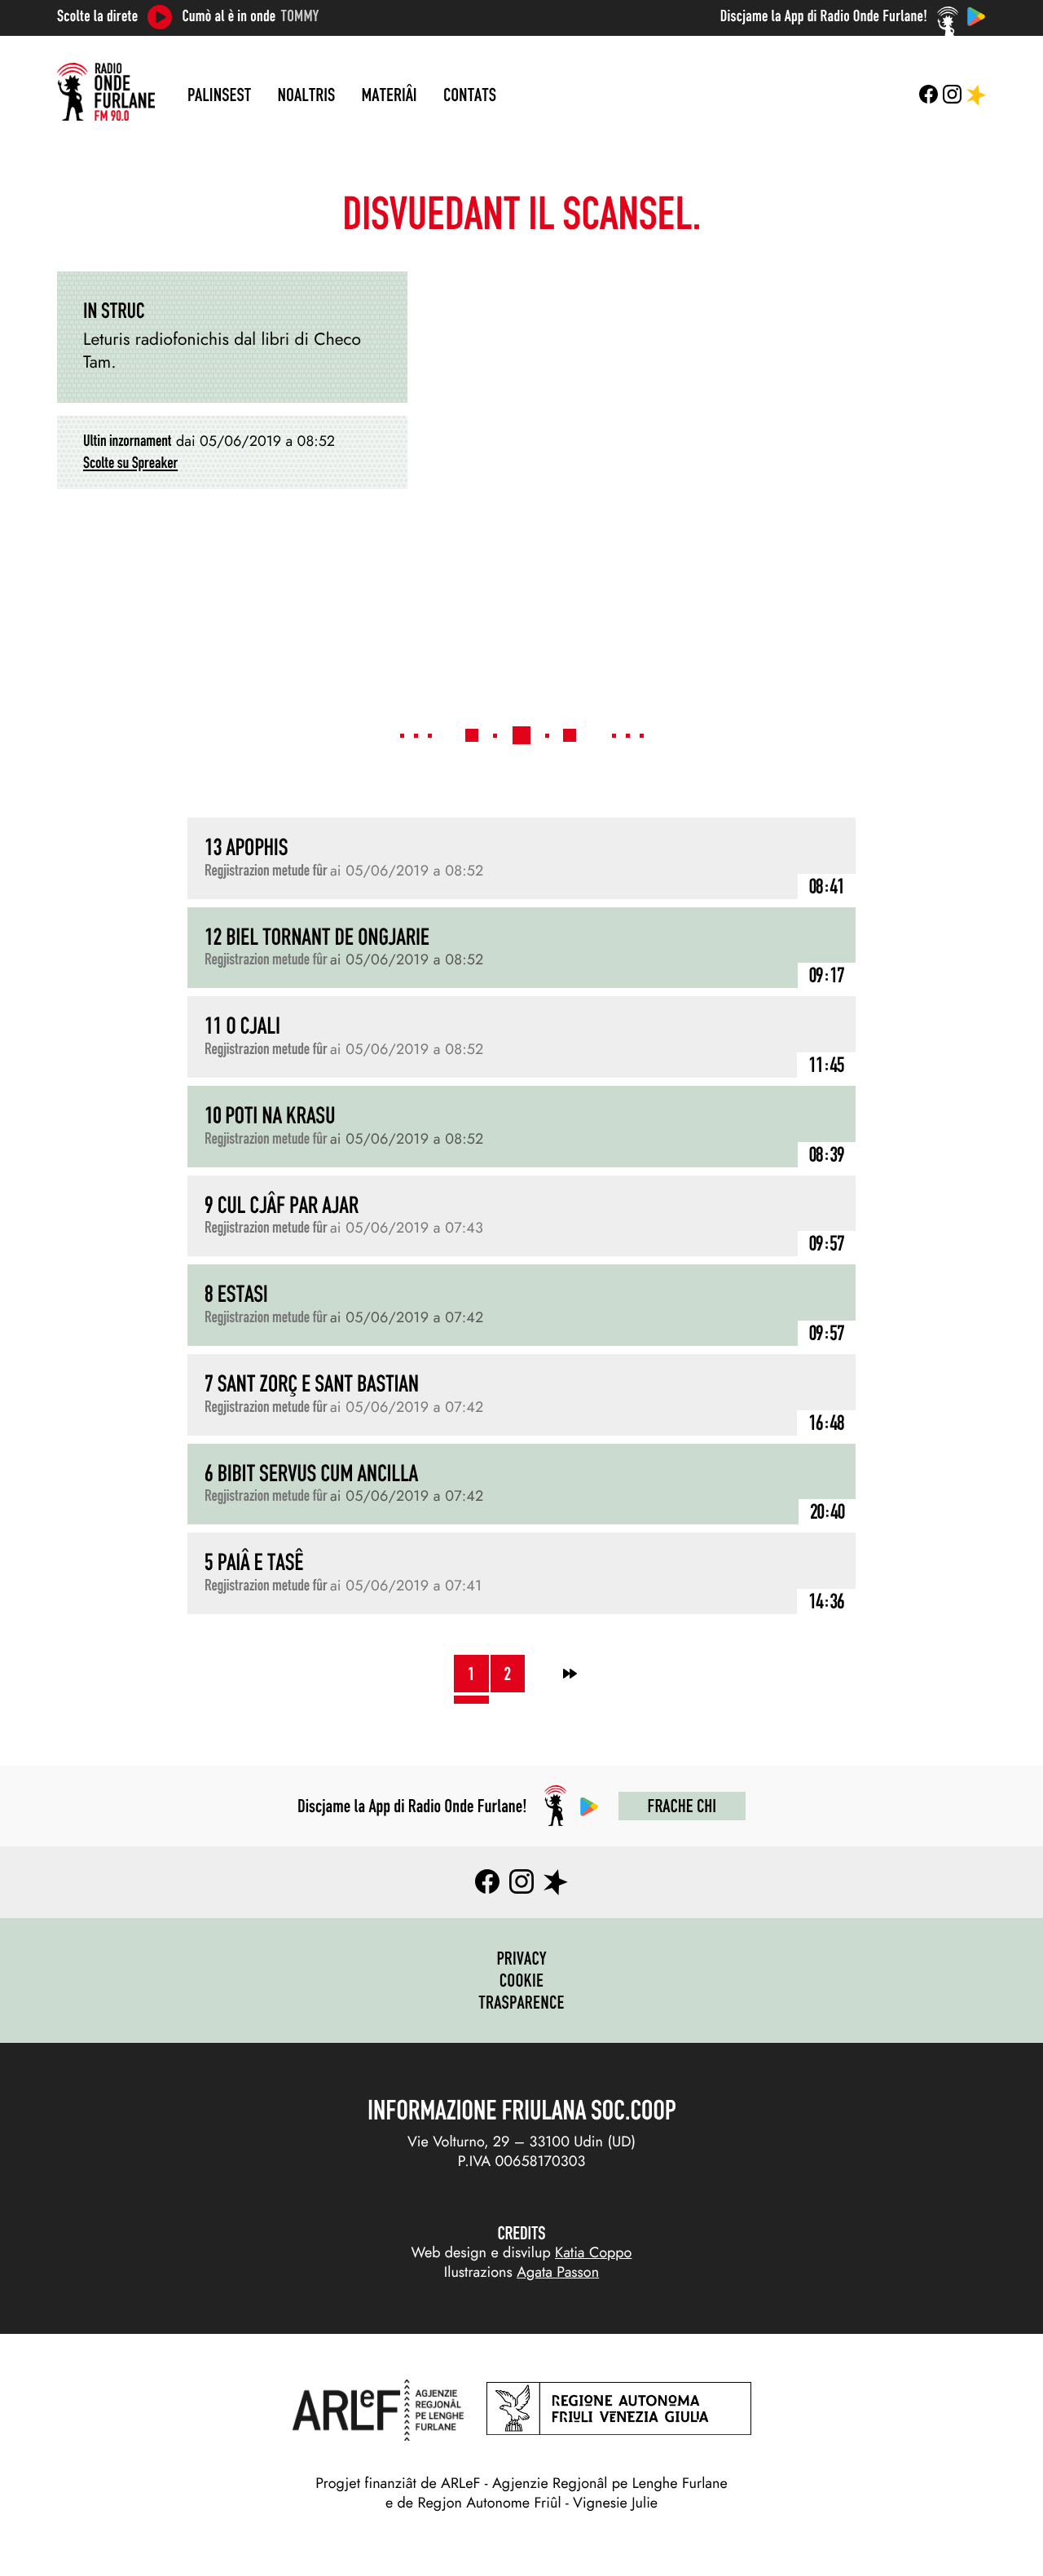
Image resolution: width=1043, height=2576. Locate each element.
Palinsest (219, 95)
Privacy (521, 1958)
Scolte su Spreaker (130, 463)
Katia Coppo (593, 2252)
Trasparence (521, 2002)
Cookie (522, 1980)
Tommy (300, 16)
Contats (470, 95)
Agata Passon (558, 2272)
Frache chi (682, 1806)
